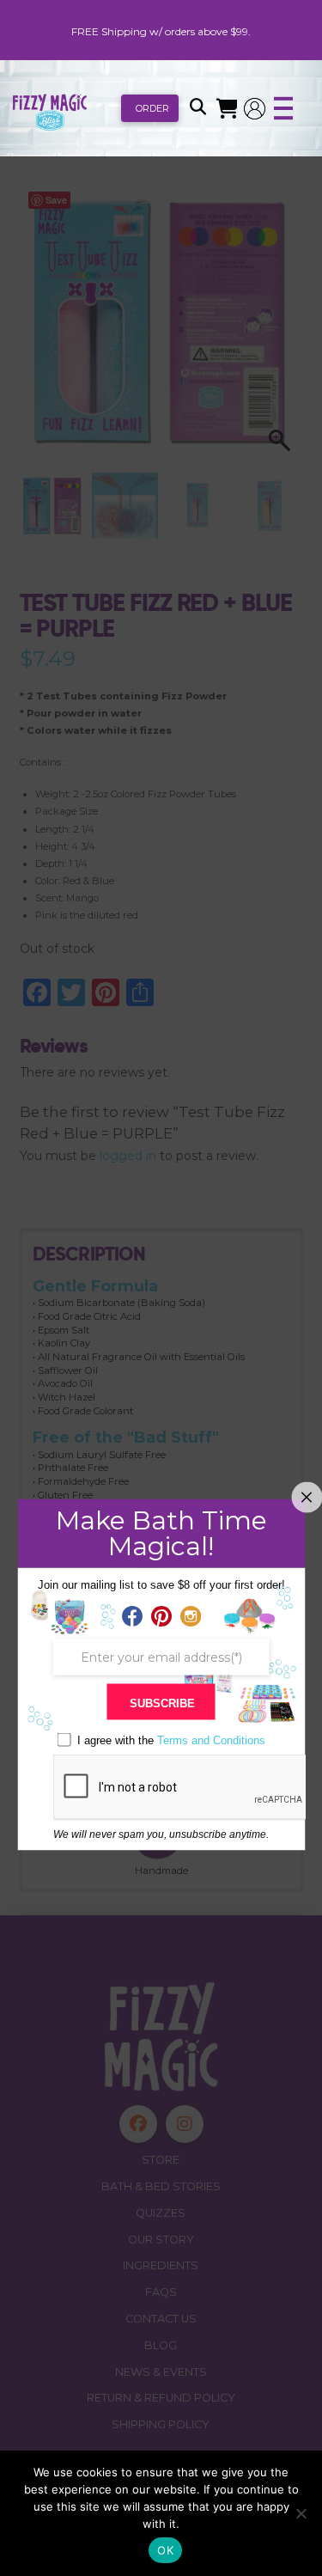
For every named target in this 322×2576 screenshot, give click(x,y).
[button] (197, 108)
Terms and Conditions (211, 1740)
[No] (301, 2513)
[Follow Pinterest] (161, 1617)
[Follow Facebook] (132, 1617)
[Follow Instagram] (191, 1617)
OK (165, 2550)
